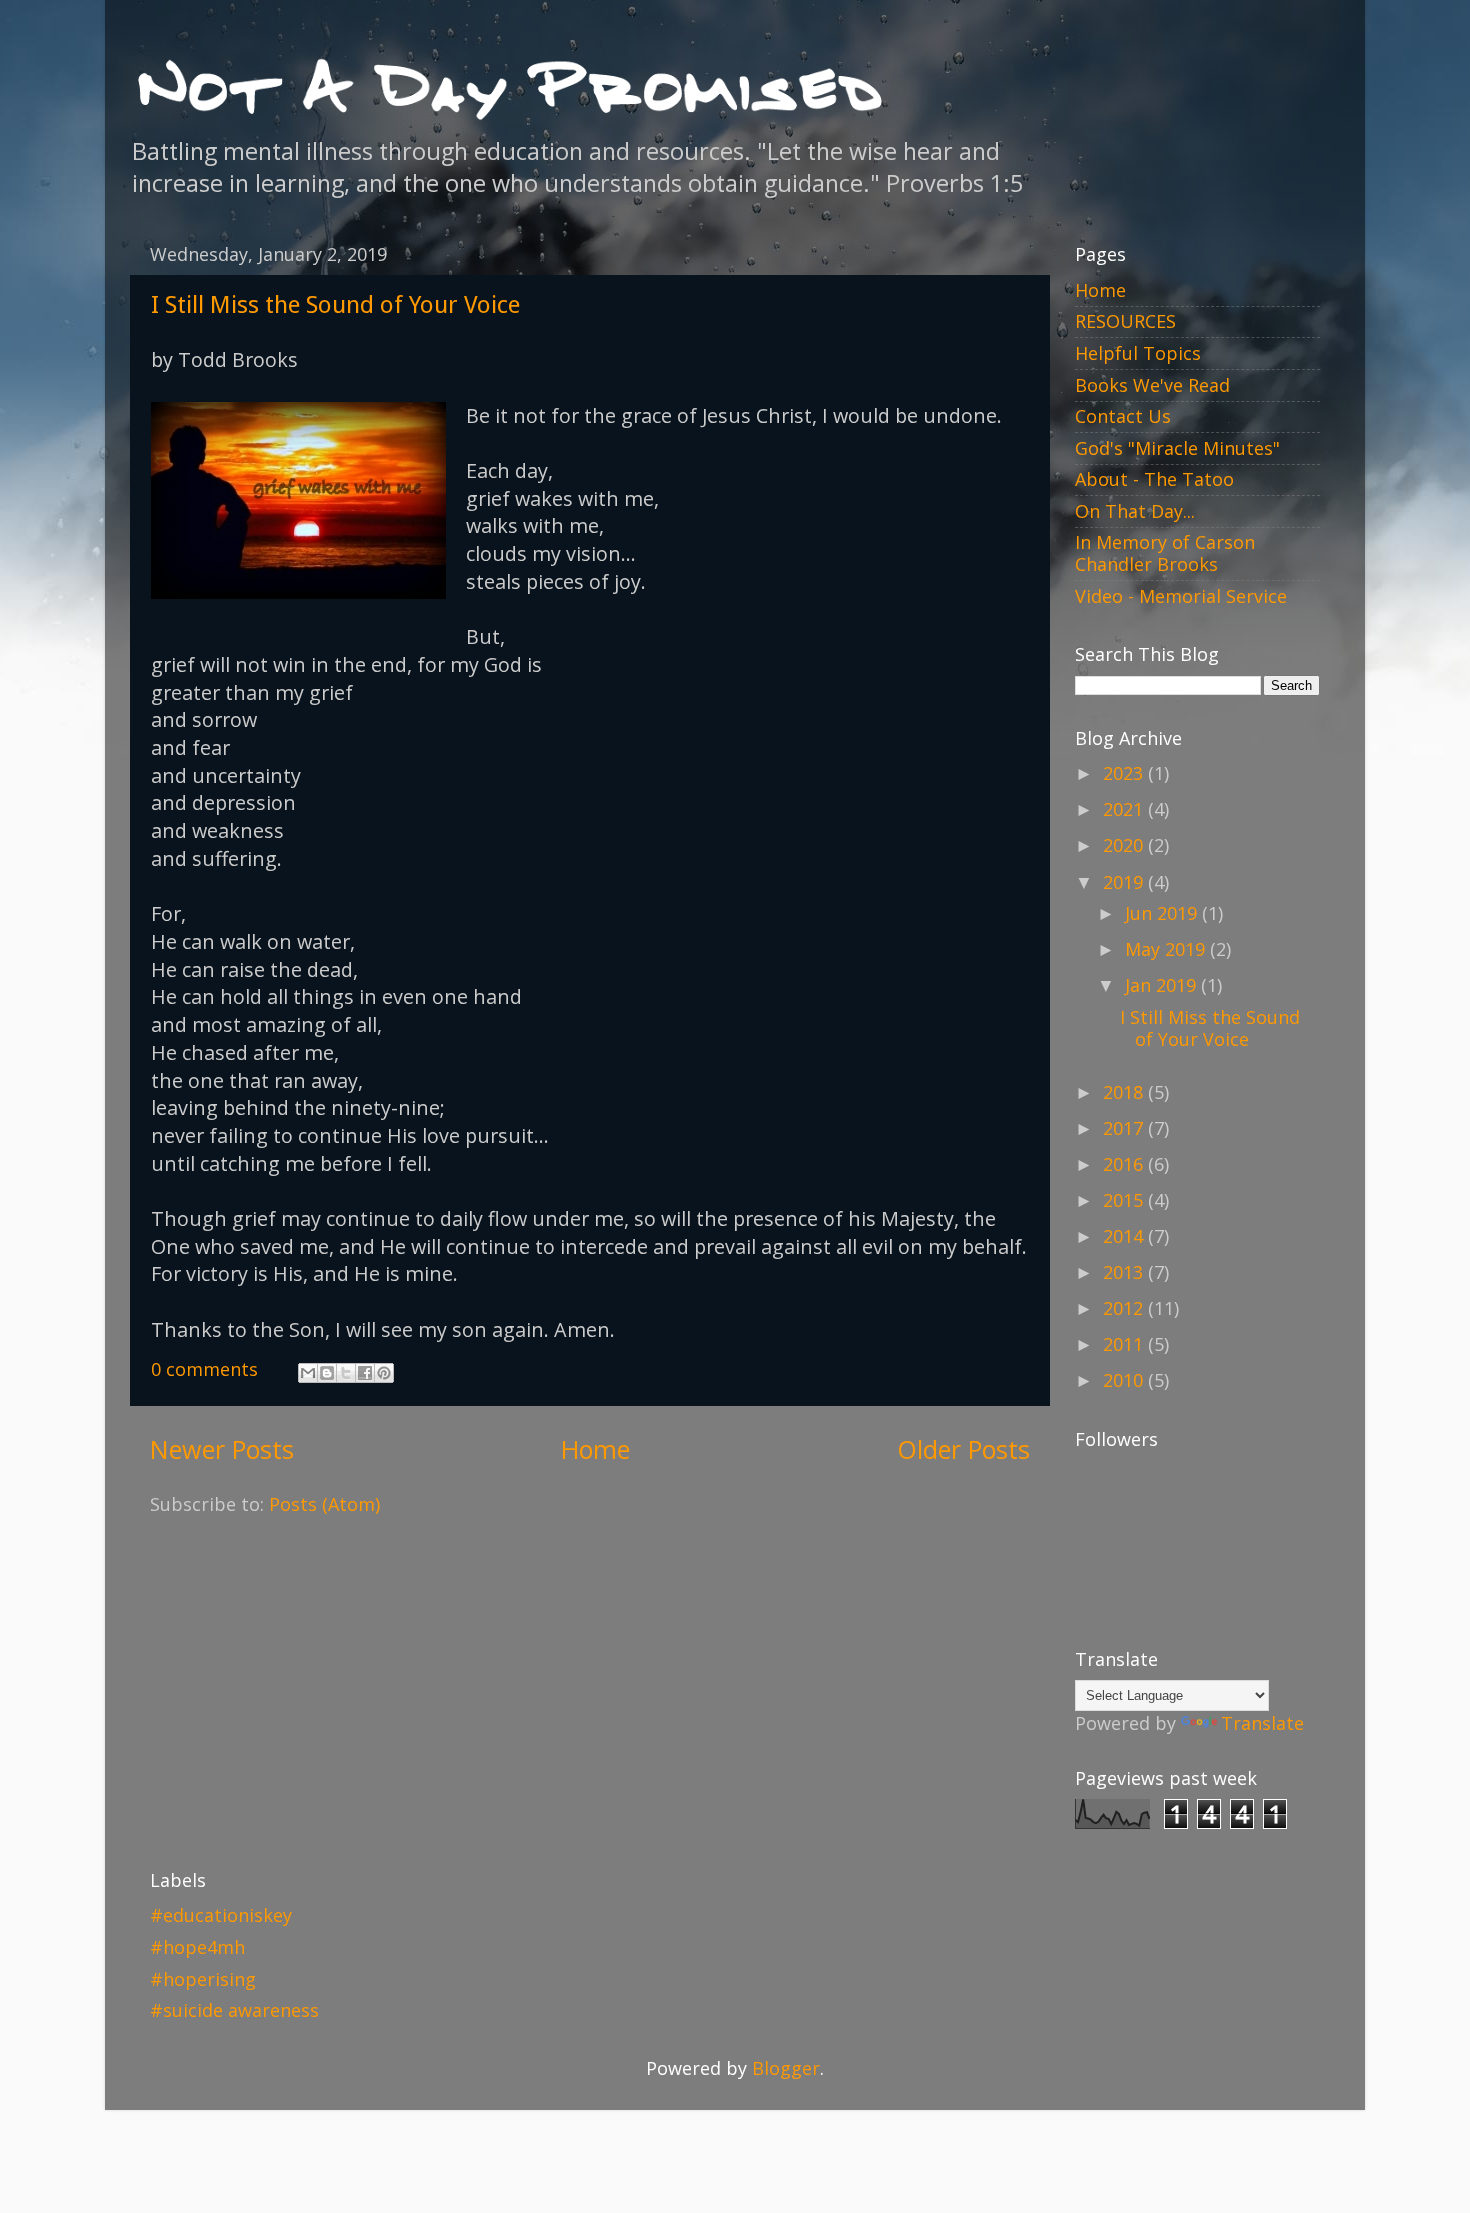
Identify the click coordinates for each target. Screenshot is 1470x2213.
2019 (1125, 882)
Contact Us (1123, 416)
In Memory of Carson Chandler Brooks (1165, 553)
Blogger (786, 2068)
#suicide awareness (234, 2010)
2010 (1125, 1380)
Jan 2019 (1163, 985)
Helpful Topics (1138, 353)
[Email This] (308, 1373)
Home (595, 1449)
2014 (1125, 1236)
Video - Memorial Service (1181, 596)
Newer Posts (222, 1449)
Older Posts (963, 1449)
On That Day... (1135, 511)
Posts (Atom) (324, 1504)
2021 (1125, 809)
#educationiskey (221, 1915)
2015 (1125, 1200)
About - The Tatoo (1154, 479)
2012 (1125, 1308)
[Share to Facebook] (365, 1373)
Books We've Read (1152, 385)
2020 (1125, 845)
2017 (1125, 1128)
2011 (1125, 1344)
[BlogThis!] (327, 1373)
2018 (1125, 1092)
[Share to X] (346, 1373)
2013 (1125, 1272)
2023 (1125, 773)
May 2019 (1167, 949)
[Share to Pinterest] (384, 1373)
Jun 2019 (1163, 913)
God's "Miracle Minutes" (1177, 448)
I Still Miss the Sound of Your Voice (335, 305)
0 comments (204, 1369)
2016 (1125, 1164)
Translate (1262, 1723)
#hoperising (203, 1979)
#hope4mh (197, 1947)
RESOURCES (1125, 321)
